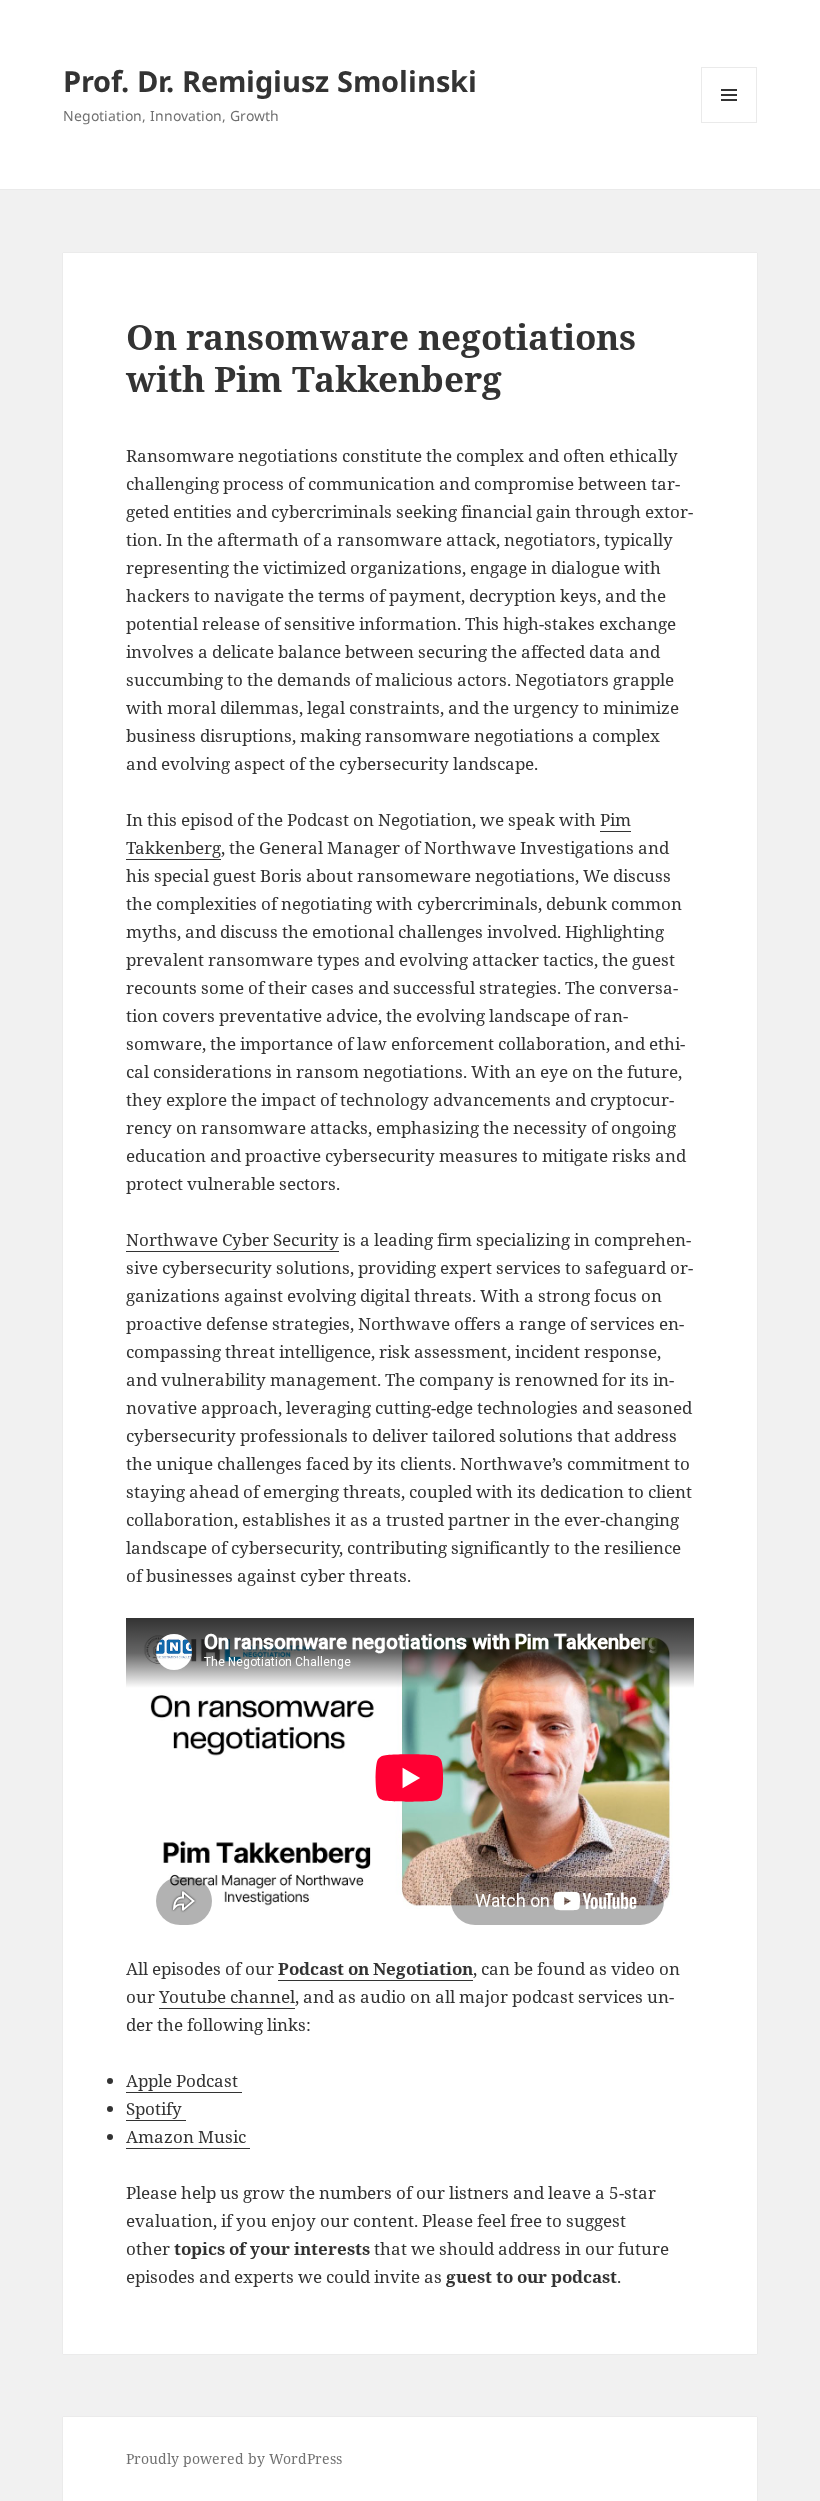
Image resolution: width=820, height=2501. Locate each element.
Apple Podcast (184, 2080)
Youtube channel (227, 1996)
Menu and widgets (729, 122)
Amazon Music (188, 2136)
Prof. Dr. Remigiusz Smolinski (270, 80)
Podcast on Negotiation (375, 1968)
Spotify (156, 2108)
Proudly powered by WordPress (234, 2458)
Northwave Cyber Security (232, 1239)
